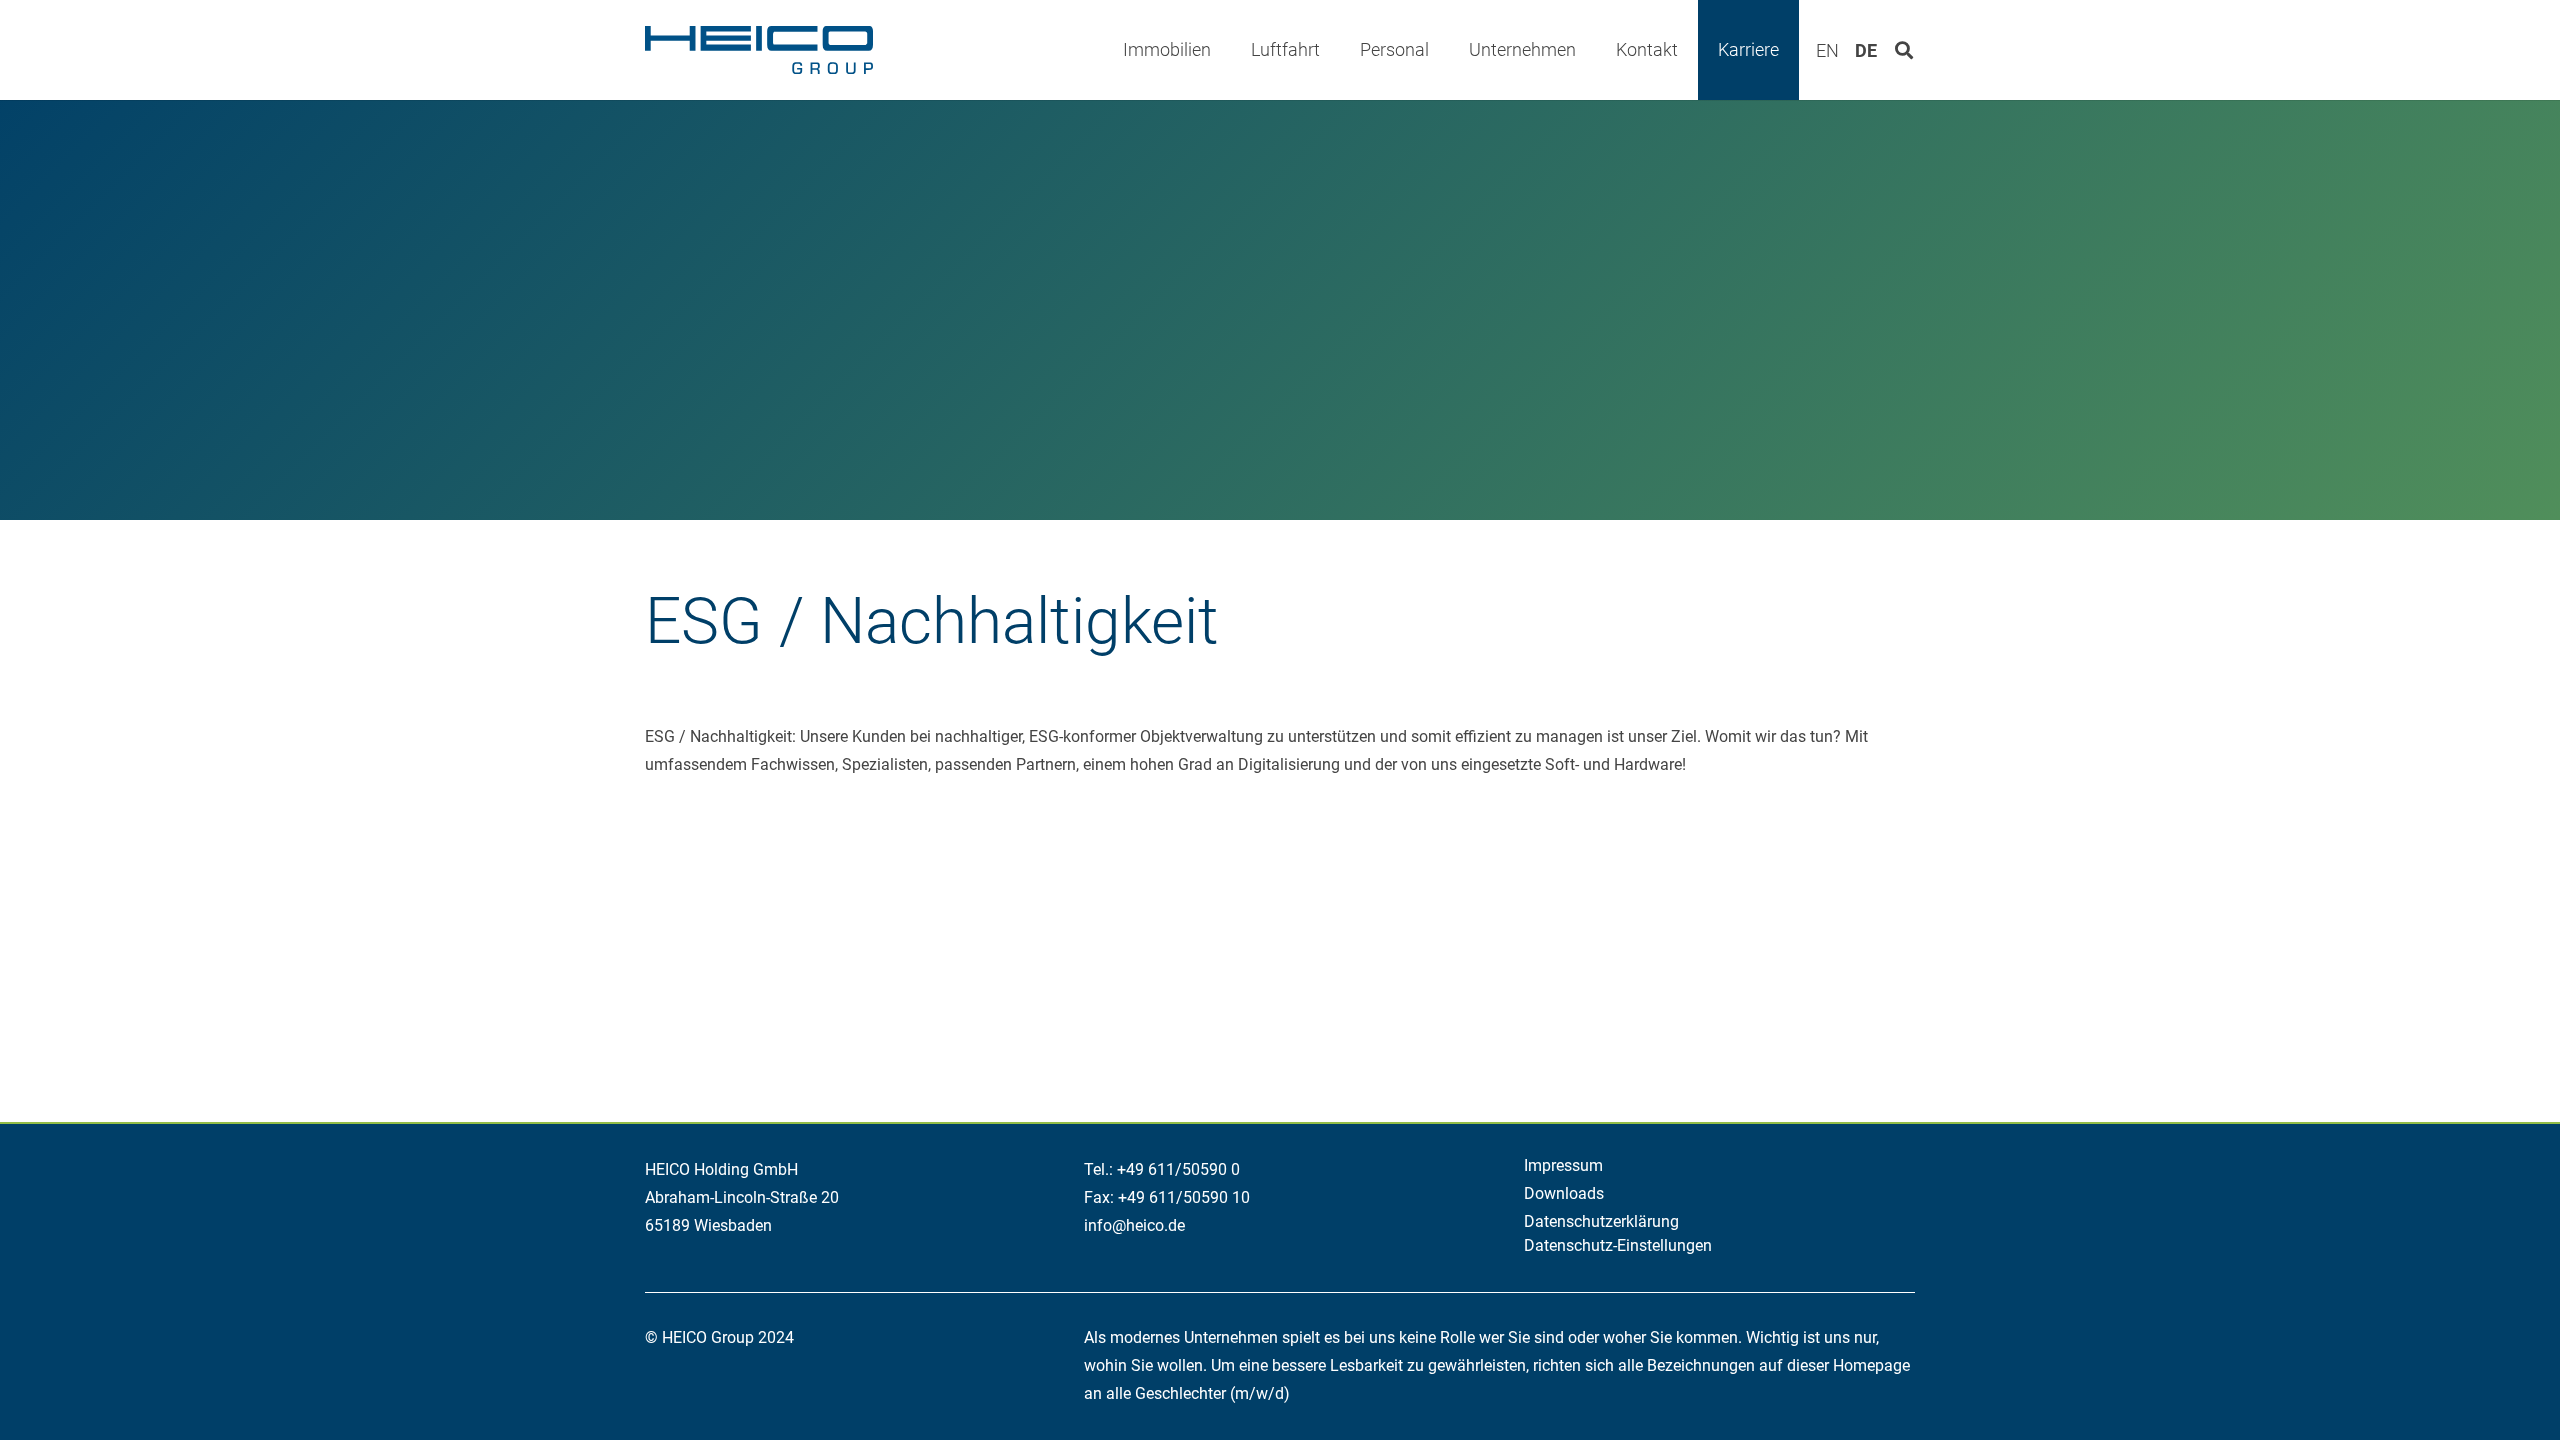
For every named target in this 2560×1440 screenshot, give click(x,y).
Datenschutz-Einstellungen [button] (1618, 1245)
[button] (1227, 49)
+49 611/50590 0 (1178, 1169)
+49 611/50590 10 (1184, 1197)
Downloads (1564, 1193)
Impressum (1563, 1165)
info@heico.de (1134, 1225)
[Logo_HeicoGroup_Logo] (759, 50)
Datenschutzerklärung (1601, 1221)
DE (1866, 51)
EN (1827, 51)
